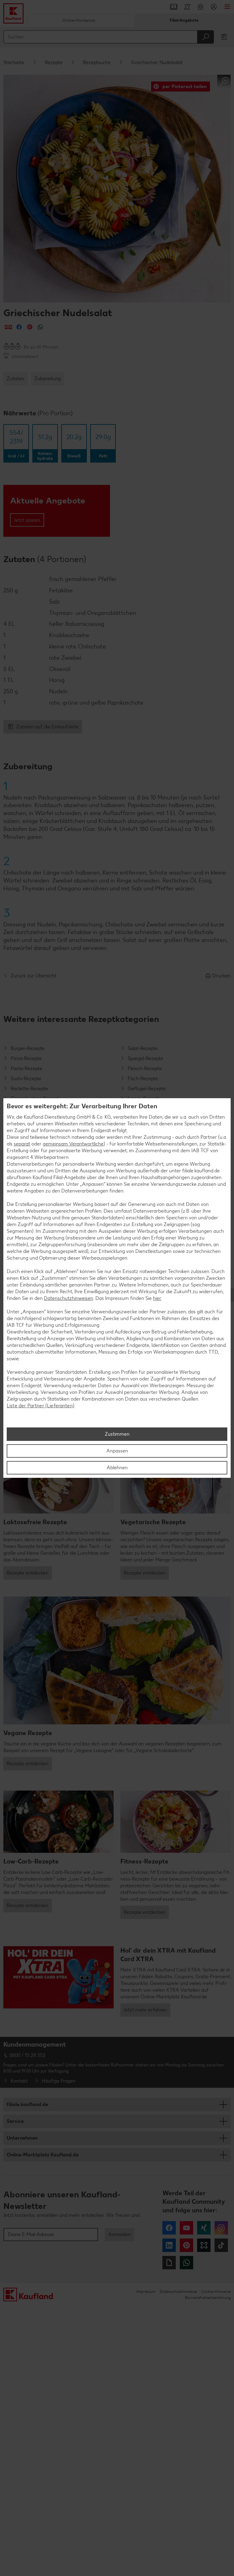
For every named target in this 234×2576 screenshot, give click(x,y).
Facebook (169, 2228)
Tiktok (221, 2245)
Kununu (204, 2245)
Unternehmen (22, 2138)
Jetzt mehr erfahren (145, 2010)
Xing (204, 2228)
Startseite (14, 62)
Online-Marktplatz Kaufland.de (43, 2155)
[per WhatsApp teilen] (40, 327)
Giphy (169, 2263)
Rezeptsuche (97, 62)
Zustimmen (117, 1434)
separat (22, 1144)
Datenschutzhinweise (178, 2291)
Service (15, 2121)
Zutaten (16, 379)
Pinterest (186, 2245)
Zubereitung (48, 379)
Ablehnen (117, 1468)
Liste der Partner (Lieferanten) (41, 1406)
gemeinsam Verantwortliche (73, 1144)
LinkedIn (169, 2245)
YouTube (186, 2228)
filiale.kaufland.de (27, 2104)
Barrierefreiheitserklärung (208, 2298)
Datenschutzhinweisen (69, 1298)
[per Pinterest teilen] (30, 327)
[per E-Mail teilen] (8, 327)
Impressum (146, 2291)
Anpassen (117, 1451)
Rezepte (54, 62)
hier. (157, 1298)
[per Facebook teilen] (19, 327)
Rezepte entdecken (28, 1573)
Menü (227, 7)
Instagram (221, 2228)
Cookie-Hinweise (216, 2291)
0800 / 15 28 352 (27, 2055)
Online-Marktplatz (79, 20)
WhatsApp (186, 2263)
